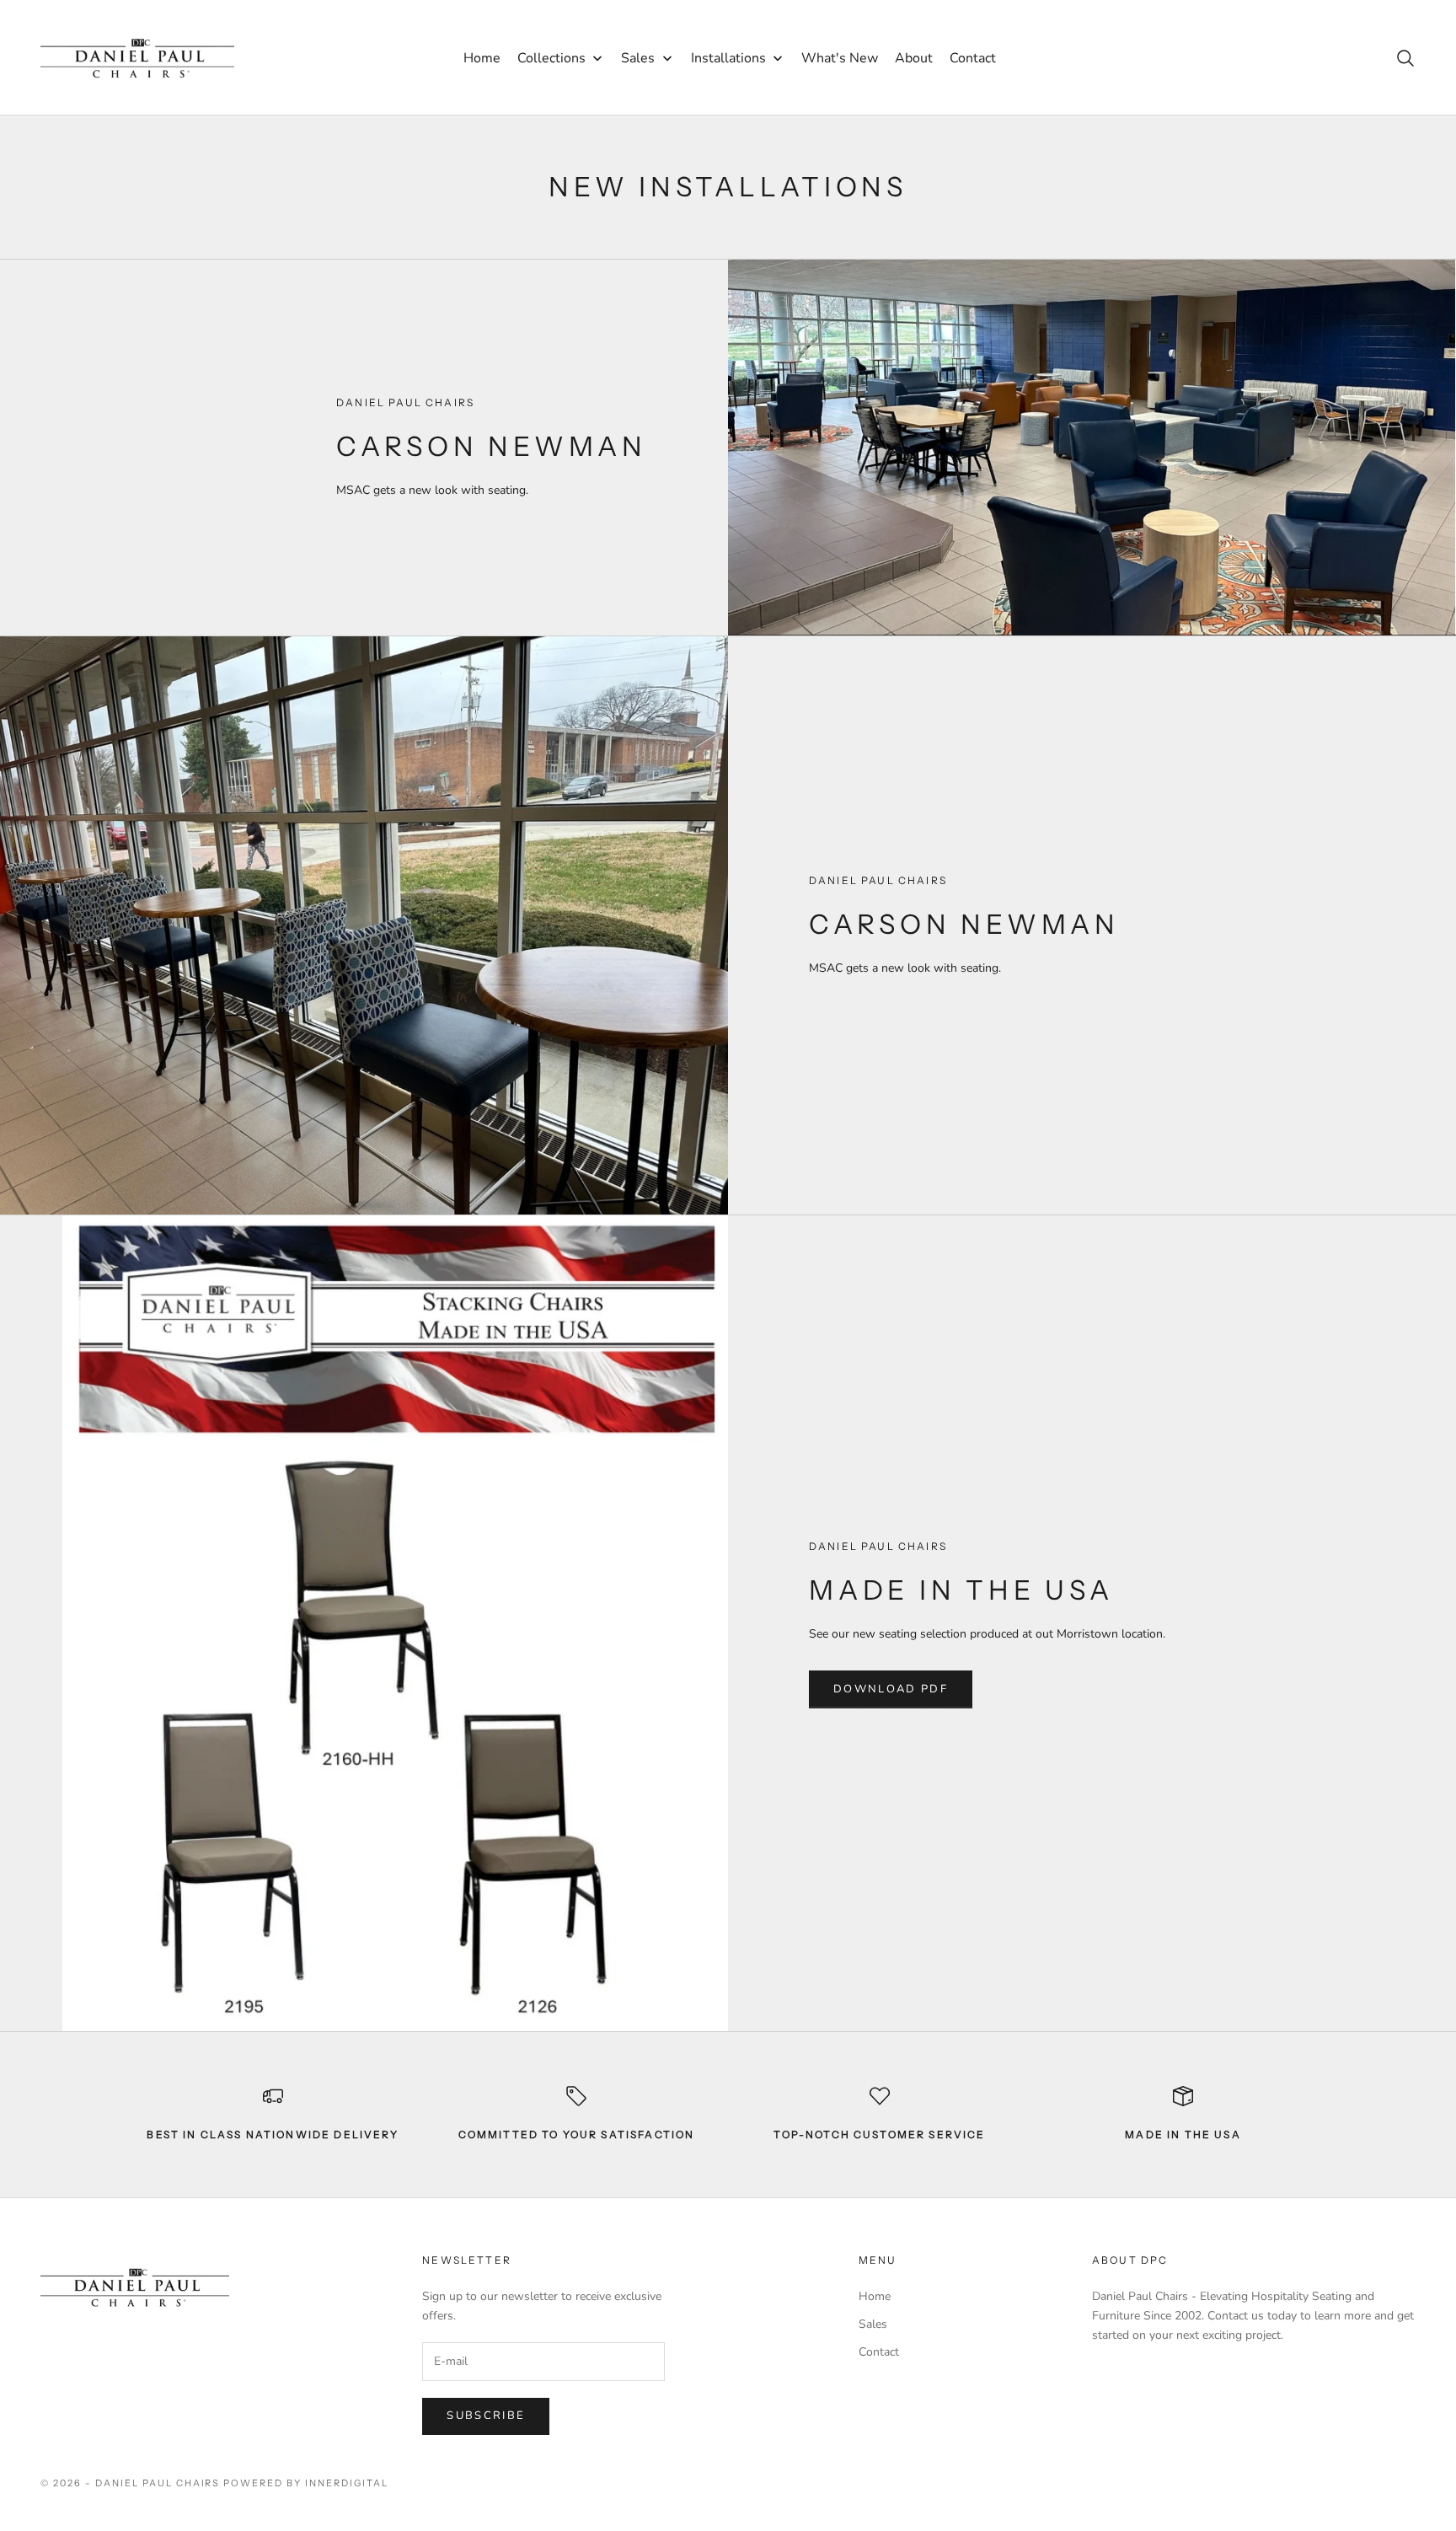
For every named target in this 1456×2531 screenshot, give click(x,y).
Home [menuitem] (482, 58)
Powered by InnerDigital (306, 2483)
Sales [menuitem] (638, 58)
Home (875, 2296)
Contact (879, 2352)
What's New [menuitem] (840, 58)
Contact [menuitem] (973, 58)
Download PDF (891, 1689)
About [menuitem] (914, 58)
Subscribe (486, 2416)
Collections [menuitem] (551, 58)
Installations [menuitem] (728, 58)
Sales (873, 2324)
